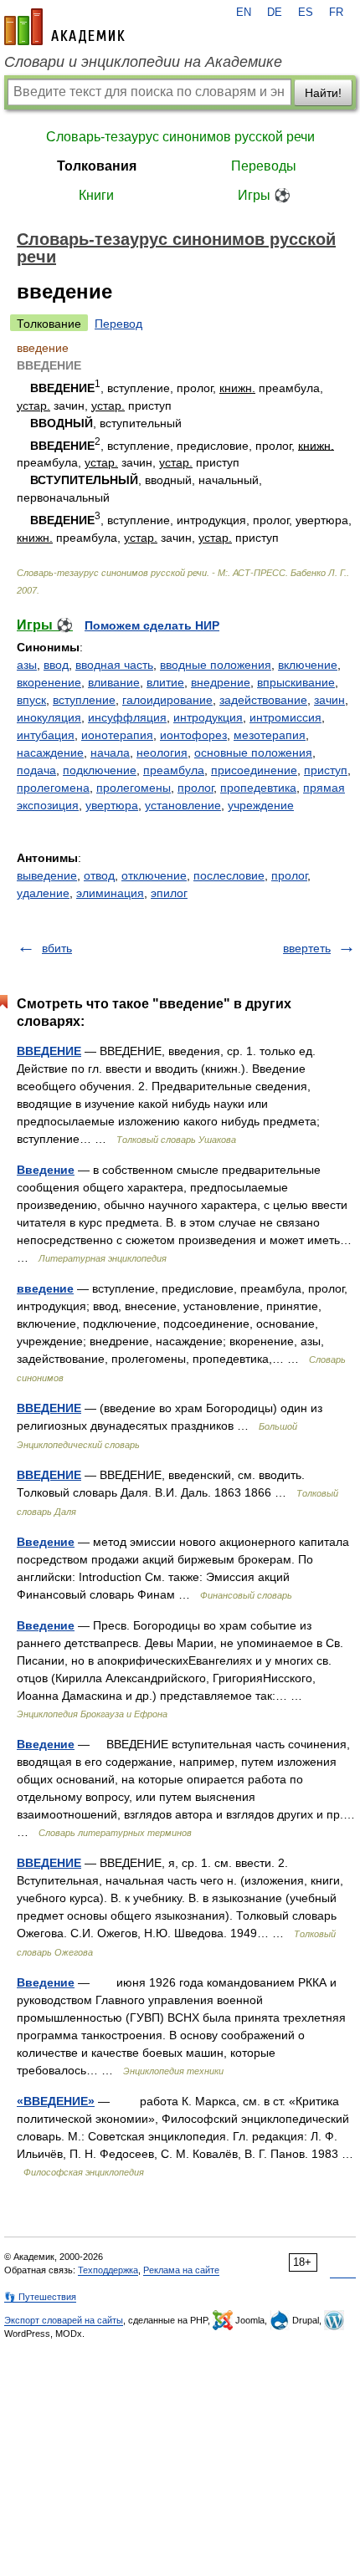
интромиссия (285, 717)
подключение (100, 770)
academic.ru (64, 27)
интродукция (208, 717)
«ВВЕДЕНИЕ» (56, 2101)
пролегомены (134, 788)
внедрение (221, 682)
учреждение (261, 805)
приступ (326, 770)
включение (308, 665)
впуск (31, 700)
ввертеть (307, 948)
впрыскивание (296, 682)
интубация (46, 735)
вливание (114, 682)
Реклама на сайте (181, 2270)
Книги (96, 195)
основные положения (253, 752)
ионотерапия (117, 735)
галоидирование (167, 700)
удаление (43, 893)
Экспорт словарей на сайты (64, 2320)
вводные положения (216, 665)
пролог (195, 788)
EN (244, 13)
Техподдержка (108, 2270)
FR (336, 13)
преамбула (174, 770)
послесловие (229, 875)
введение (45, 1288)
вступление (84, 700)
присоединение (254, 770)
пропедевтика (258, 788)
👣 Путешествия (40, 2297)
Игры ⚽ (264, 195)
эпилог (169, 893)
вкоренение (49, 682)
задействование (263, 700)
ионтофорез (193, 735)
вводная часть (114, 665)
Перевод (118, 324)
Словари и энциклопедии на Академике (143, 62)
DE (275, 13)
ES (306, 13)
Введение (46, 1170)
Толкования (97, 166)
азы (27, 665)
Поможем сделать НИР (152, 625)
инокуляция (49, 717)
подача (36, 770)
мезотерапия (270, 735)
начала (110, 752)
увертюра (112, 805)
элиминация (110, 893)
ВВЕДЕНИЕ (49, 1051)
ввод (56, 665)
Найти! (323, 93)
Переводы (264, 166)
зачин (329, 700)
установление (183, 805)
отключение (154, 875)
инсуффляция (127, 717)
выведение (47, 875)
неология (162, 752)
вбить (57, 948)
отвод (99, 875)
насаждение (50, 752)
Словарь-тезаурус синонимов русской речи (180, 137)
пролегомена (53, 788)
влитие (165, 682)
